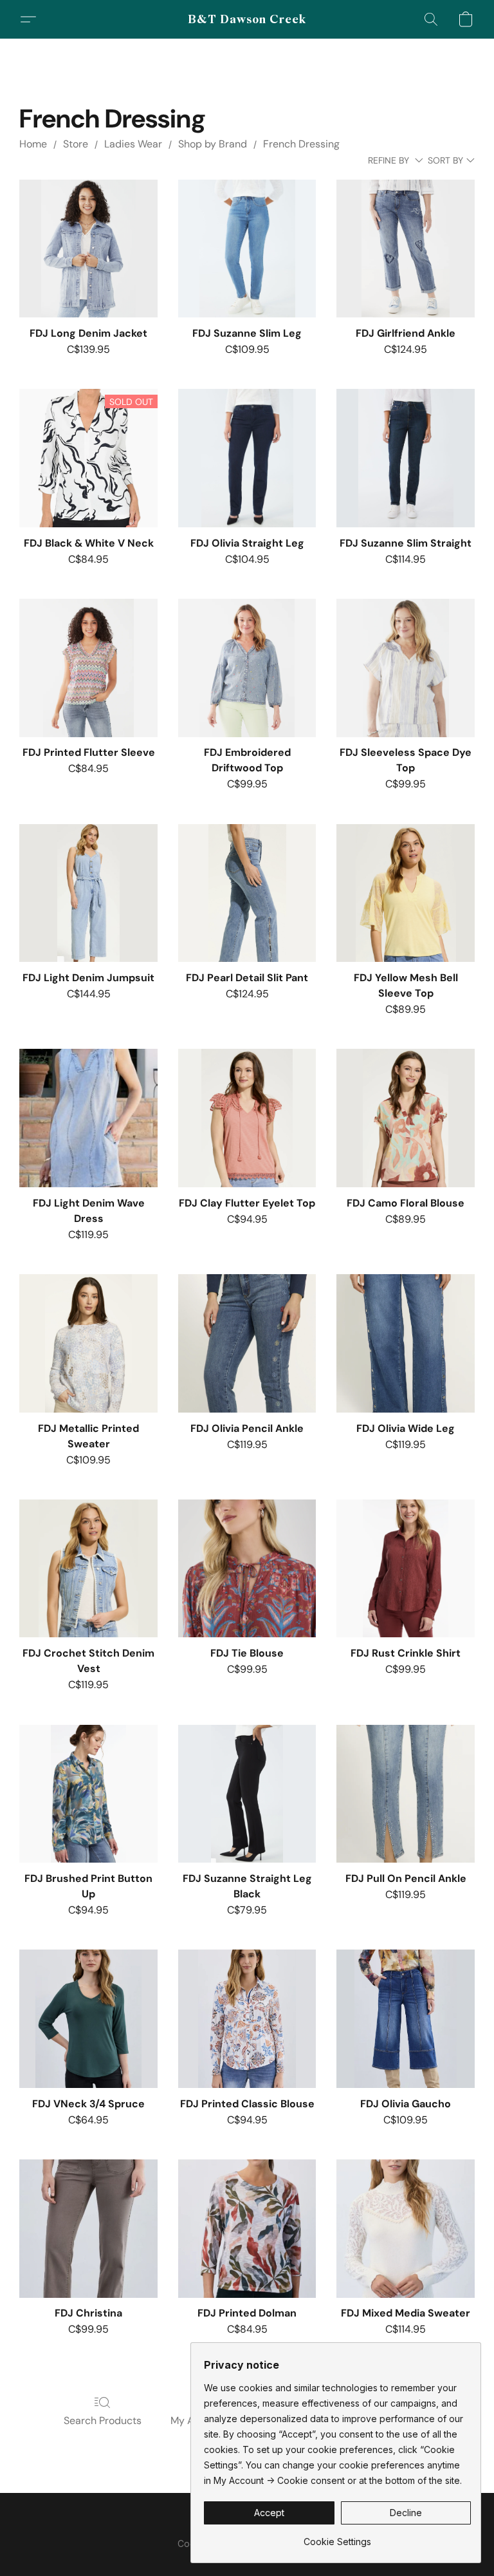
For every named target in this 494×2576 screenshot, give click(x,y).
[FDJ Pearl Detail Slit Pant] (247, 893)
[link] (337, 2537)
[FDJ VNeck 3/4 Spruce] (88, 2019)
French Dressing (301, 144)
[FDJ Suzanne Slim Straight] (406, 458)
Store (76, 144)
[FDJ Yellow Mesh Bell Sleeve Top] (406, 893)
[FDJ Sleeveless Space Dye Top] (406, 668)
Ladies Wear (133, 144)
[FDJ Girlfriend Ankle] (406, 249)
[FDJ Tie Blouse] (247, 1569)
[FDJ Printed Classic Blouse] (247, 2019)
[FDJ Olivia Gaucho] (406, 2019)
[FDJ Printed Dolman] (247, 2229)
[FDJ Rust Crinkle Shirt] (406, 1569)
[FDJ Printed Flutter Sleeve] (88, 668)
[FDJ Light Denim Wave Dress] (88, 1118)
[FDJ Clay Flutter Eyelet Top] (247, 1118)
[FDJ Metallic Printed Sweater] (88, 1343)
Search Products (103, 2421)
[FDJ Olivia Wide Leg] (406, 1343)
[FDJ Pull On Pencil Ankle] (406, 1794)
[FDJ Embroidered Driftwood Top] (247, 668)
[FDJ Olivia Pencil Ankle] (247, 1343)
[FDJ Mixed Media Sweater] (406, 2229)
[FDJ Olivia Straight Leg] (247, 458)
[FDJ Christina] (88, 2229)
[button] (247, 19)
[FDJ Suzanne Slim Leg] (247, 249)
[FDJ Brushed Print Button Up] (88, 1794)
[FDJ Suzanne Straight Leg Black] (247, 1794)
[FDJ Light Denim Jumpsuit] (88, 893)
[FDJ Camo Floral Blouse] (406, 1118)
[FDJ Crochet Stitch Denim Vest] (88, 1569)
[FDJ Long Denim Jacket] (88, 249)
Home (33, 144)
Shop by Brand (213, 144)
